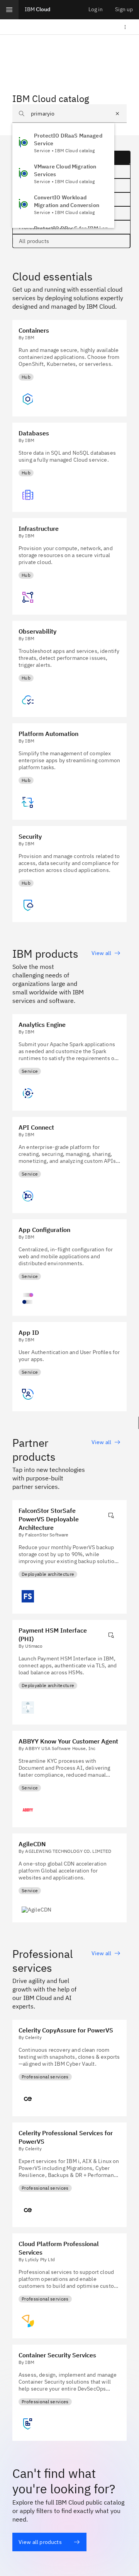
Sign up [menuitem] (124, 9)
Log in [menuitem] (96, 9)
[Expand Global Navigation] (9, 10)
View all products (40, 2542)
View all (101, 953)
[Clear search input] (117, 114)
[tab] (71, 241)
